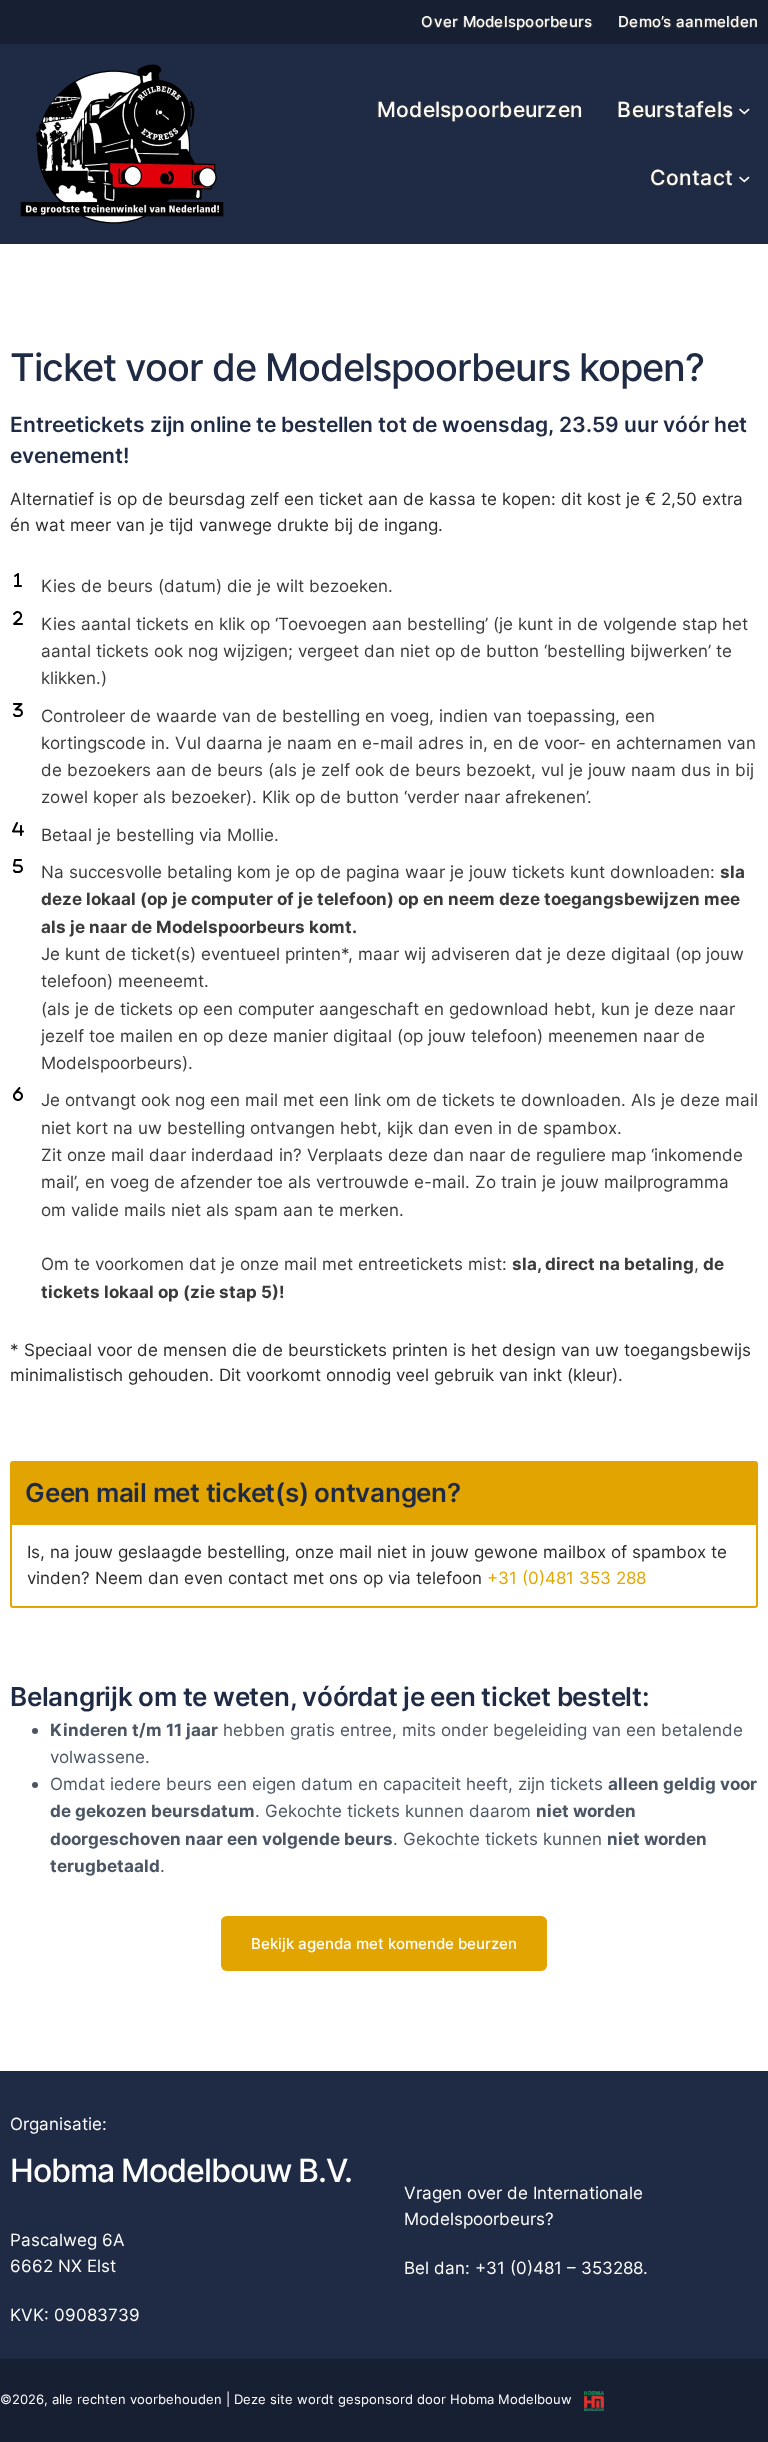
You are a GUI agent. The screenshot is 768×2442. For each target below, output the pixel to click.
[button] (384, 1943)
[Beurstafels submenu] (744, 110)
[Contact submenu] (744, 178)
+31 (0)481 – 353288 (559, 2267)
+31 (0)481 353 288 (566, 1577)
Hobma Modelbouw (511, 2399)
